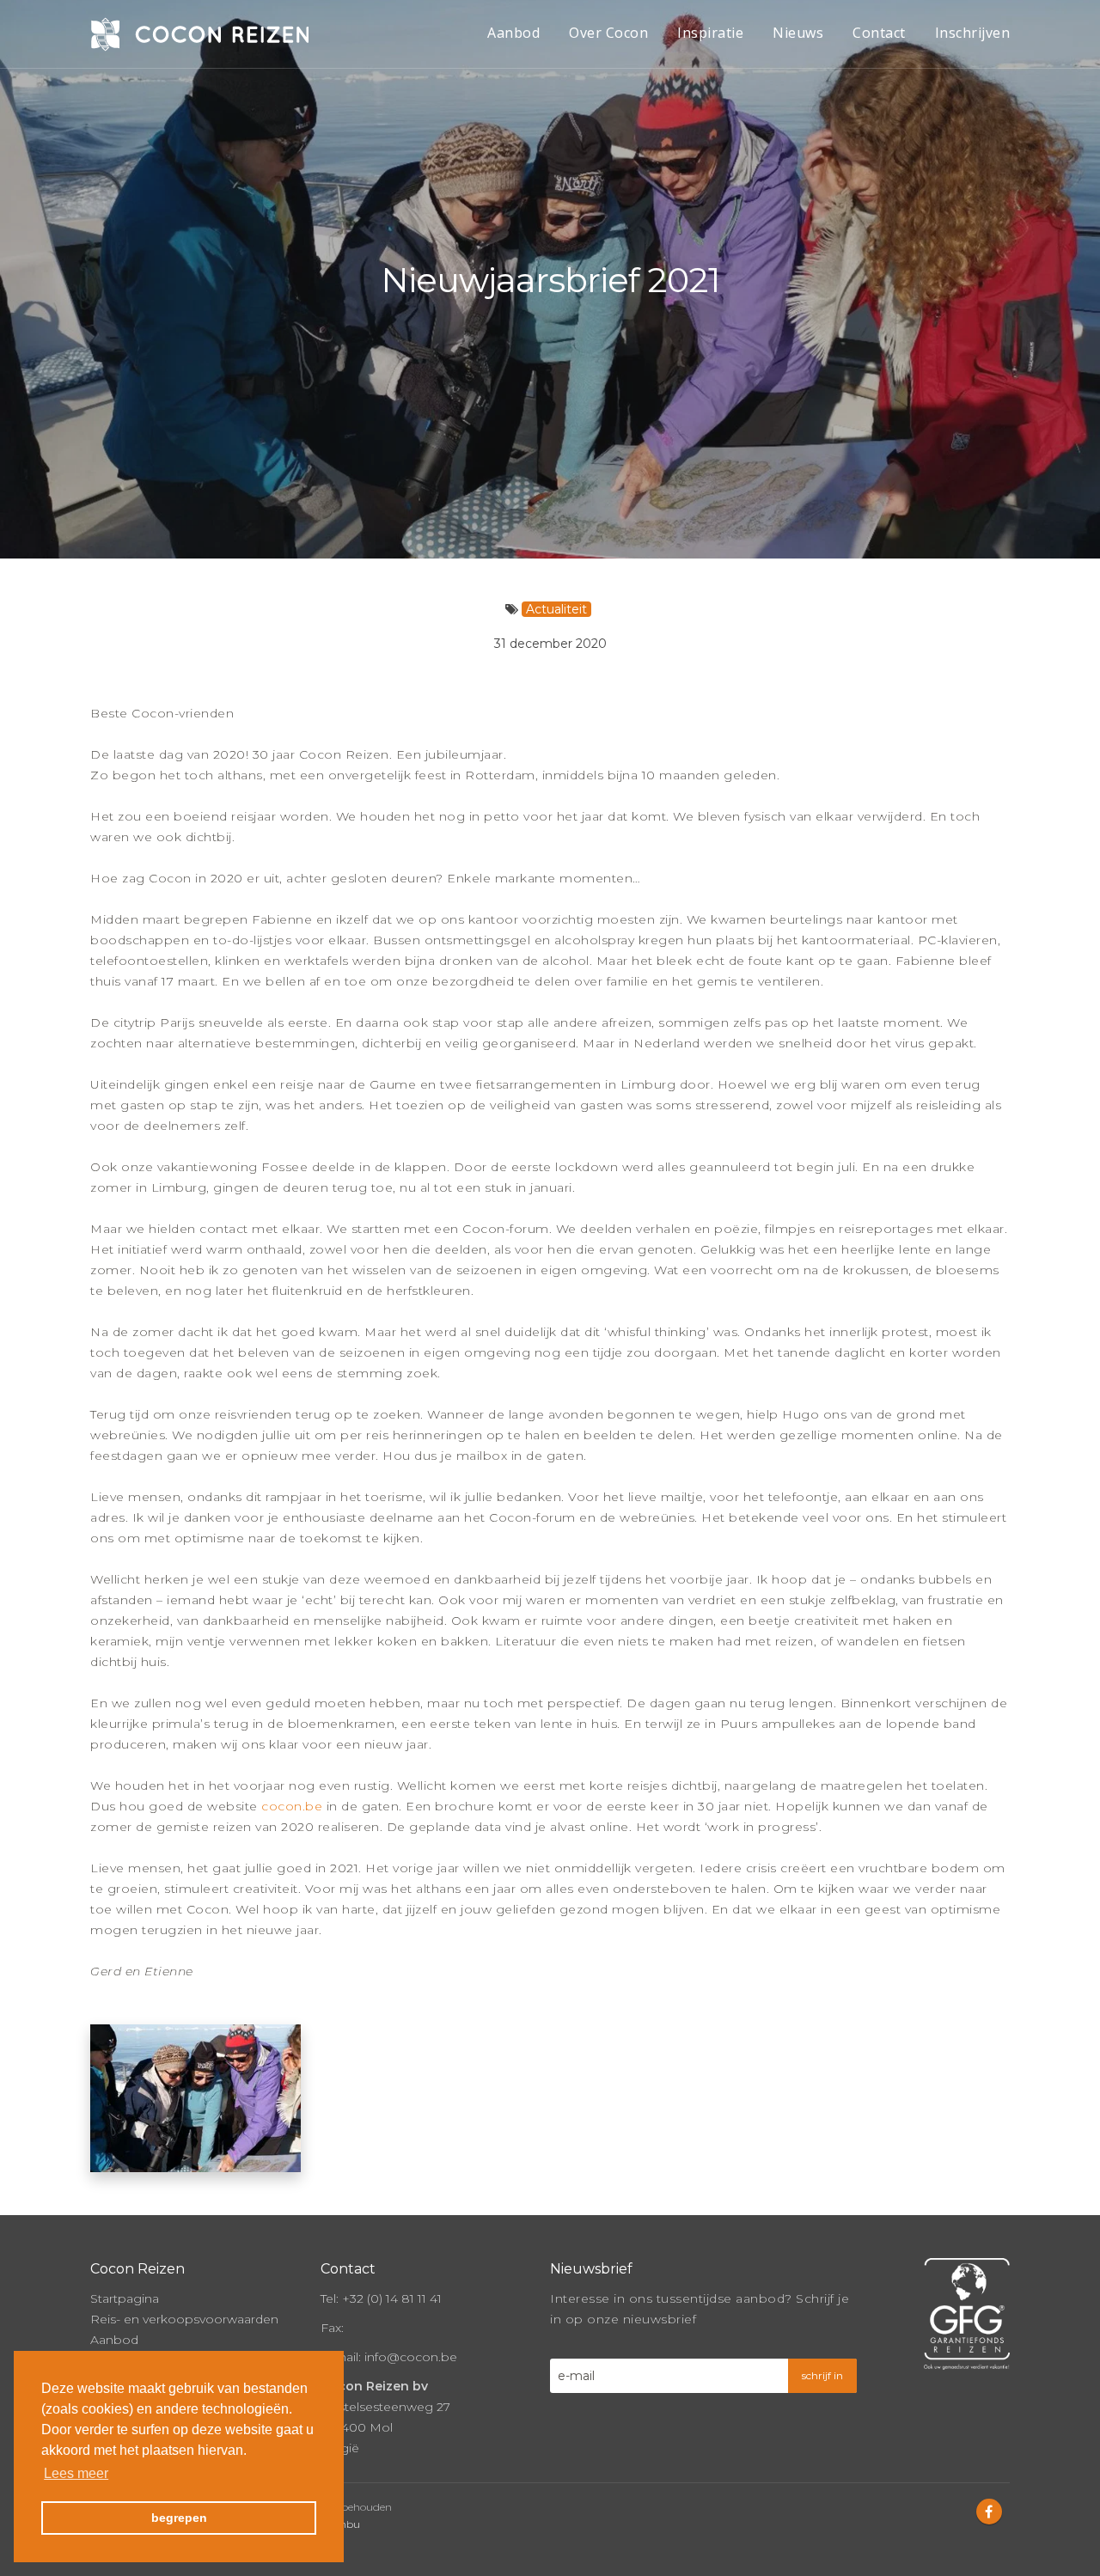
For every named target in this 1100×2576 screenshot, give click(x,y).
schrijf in (822, 2375)
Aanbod (513, 33)
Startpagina (125, 2298)
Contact (879, 33)
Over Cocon (608, 33)
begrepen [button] (179, 2518)
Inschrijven (973, 33)
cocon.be (292, 1806)
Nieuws (798, 33)
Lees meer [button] (76, 2473)
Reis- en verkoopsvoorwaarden (184, 2319)
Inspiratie (710, 33)
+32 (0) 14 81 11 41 (392, 2298)
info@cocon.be (411, 2357)
